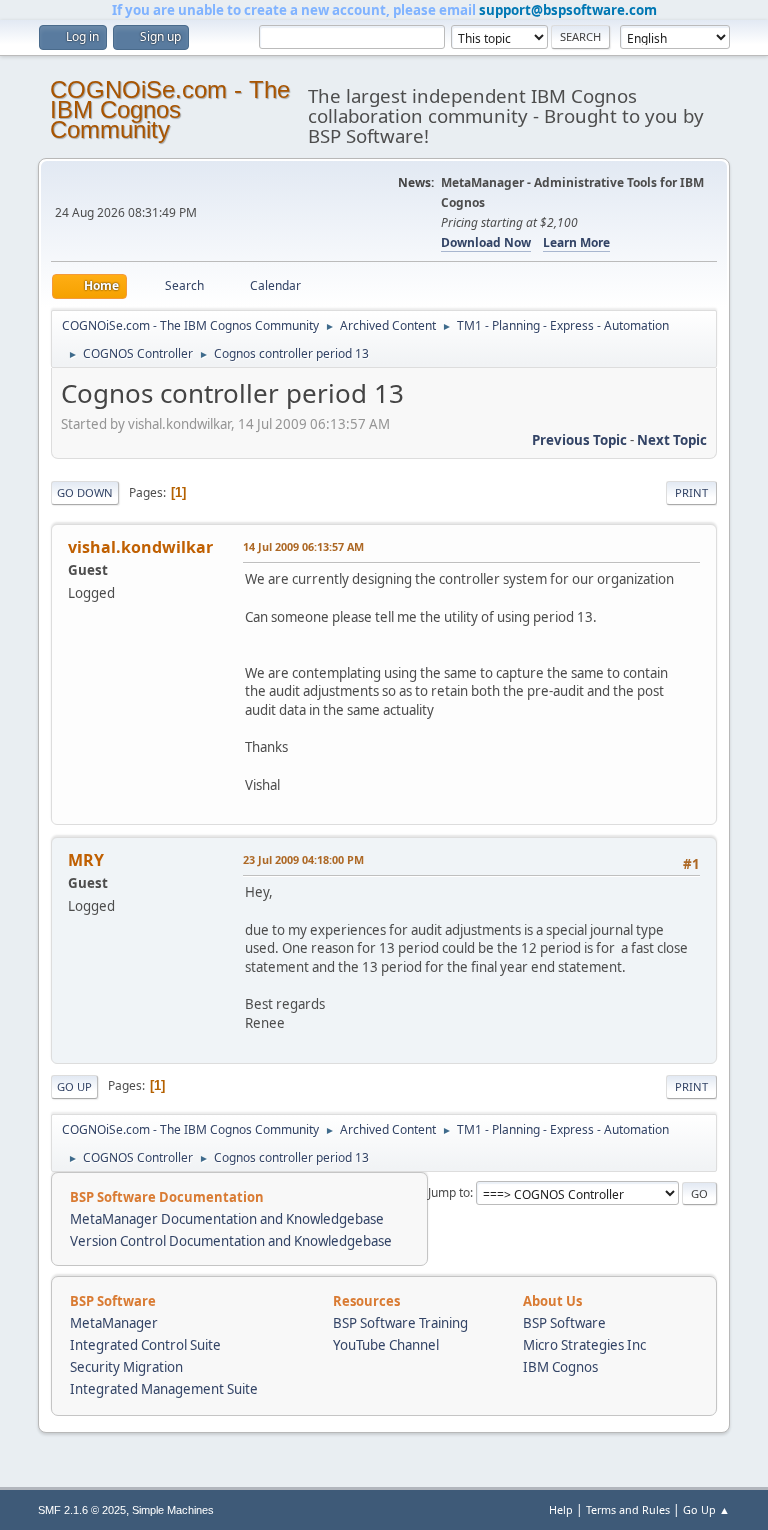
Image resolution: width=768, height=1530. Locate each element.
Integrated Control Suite (145, 1345)
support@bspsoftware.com (568, 10)
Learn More (576, 242)
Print (691, 492)
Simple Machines (173, 1510)
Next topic (672, 440)
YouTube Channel (386, 1345)
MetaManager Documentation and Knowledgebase (227, 1219)
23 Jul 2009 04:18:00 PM (303, 859)
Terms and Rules (628, 1509)
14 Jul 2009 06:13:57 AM (303, 546)
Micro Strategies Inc (584, 1345)
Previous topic (579, 440)
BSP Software (564, 1323)
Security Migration (126, 1367)
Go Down (85, 492)
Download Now (486, 242)
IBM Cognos (560, 1367)
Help (561, 1509)
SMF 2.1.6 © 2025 (82, 1510)
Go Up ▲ (706, 1509)
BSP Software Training (400, 1323)
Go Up (74, 1086)
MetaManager (114, 1323)
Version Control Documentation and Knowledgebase (231, 1241)
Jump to (449, 1192)
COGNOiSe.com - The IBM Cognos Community (170, 109)
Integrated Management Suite (164, 1389)
